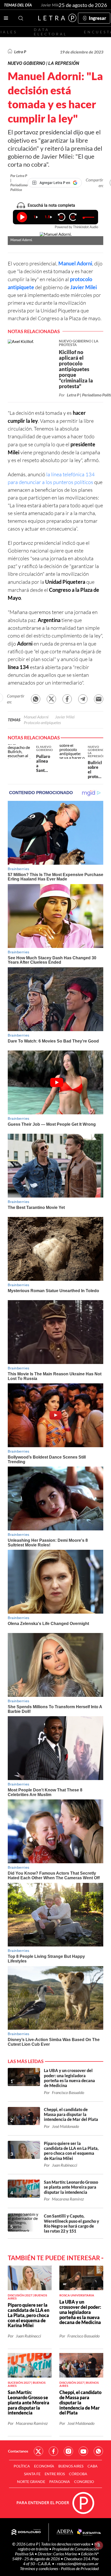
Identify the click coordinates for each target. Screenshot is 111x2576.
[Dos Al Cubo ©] (26, 2532)
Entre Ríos (55, 2474)
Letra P (20, 52)
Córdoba (78, 2474)
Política (22, 2466)
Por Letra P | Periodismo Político (19, 183)
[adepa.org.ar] (65, 2532)
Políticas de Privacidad (80, 2568)
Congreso (84, 2482)
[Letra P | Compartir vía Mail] (99, 699)
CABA (93, 2466)
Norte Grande (31, 2482)
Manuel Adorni (75, 263)
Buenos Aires (71, 2466)
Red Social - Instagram (68, 2451)
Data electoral (50, 32)
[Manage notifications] (99, 2545)
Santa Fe (32, 2474)
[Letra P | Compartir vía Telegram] (83, 699)
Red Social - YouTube (83, 2451)
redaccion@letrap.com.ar (78, 2563)
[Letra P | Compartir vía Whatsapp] (36, 699)
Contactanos (18, 2451)
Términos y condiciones (39, 2568)
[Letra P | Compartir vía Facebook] (67, 699)
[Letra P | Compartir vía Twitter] (51, 699)
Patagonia (60, 2482)
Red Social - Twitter (38, 2451)
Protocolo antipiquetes (42, 722)
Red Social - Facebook (53, 2451)
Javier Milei (51, 5)
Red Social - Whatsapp (98, 2451)
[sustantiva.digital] (89, 2532)
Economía (44, 2466)
